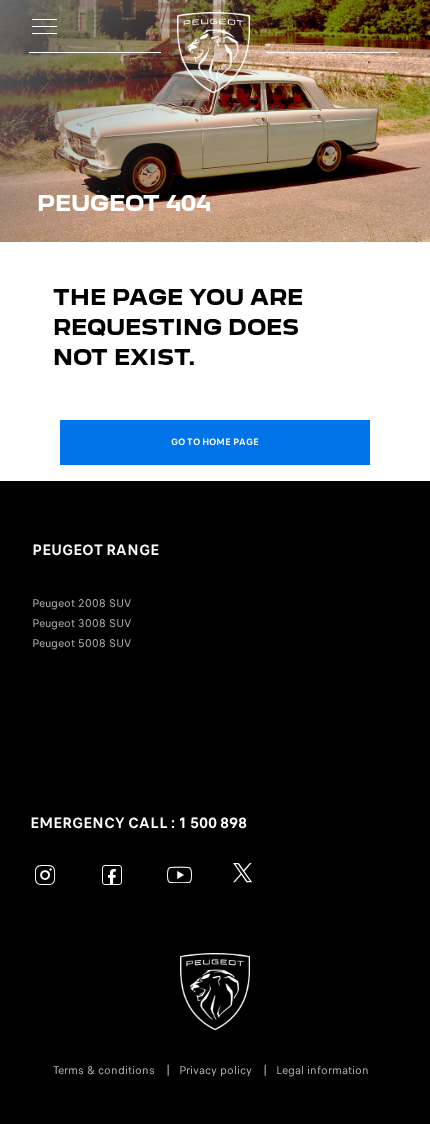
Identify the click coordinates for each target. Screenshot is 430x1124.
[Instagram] (45, 874)
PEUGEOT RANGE (95, 550)
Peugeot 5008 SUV (81, 643)
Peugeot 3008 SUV (81, 623)
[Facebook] (112, 874)
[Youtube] (179, 874)
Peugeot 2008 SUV (81, 603)
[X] (246, 874)
